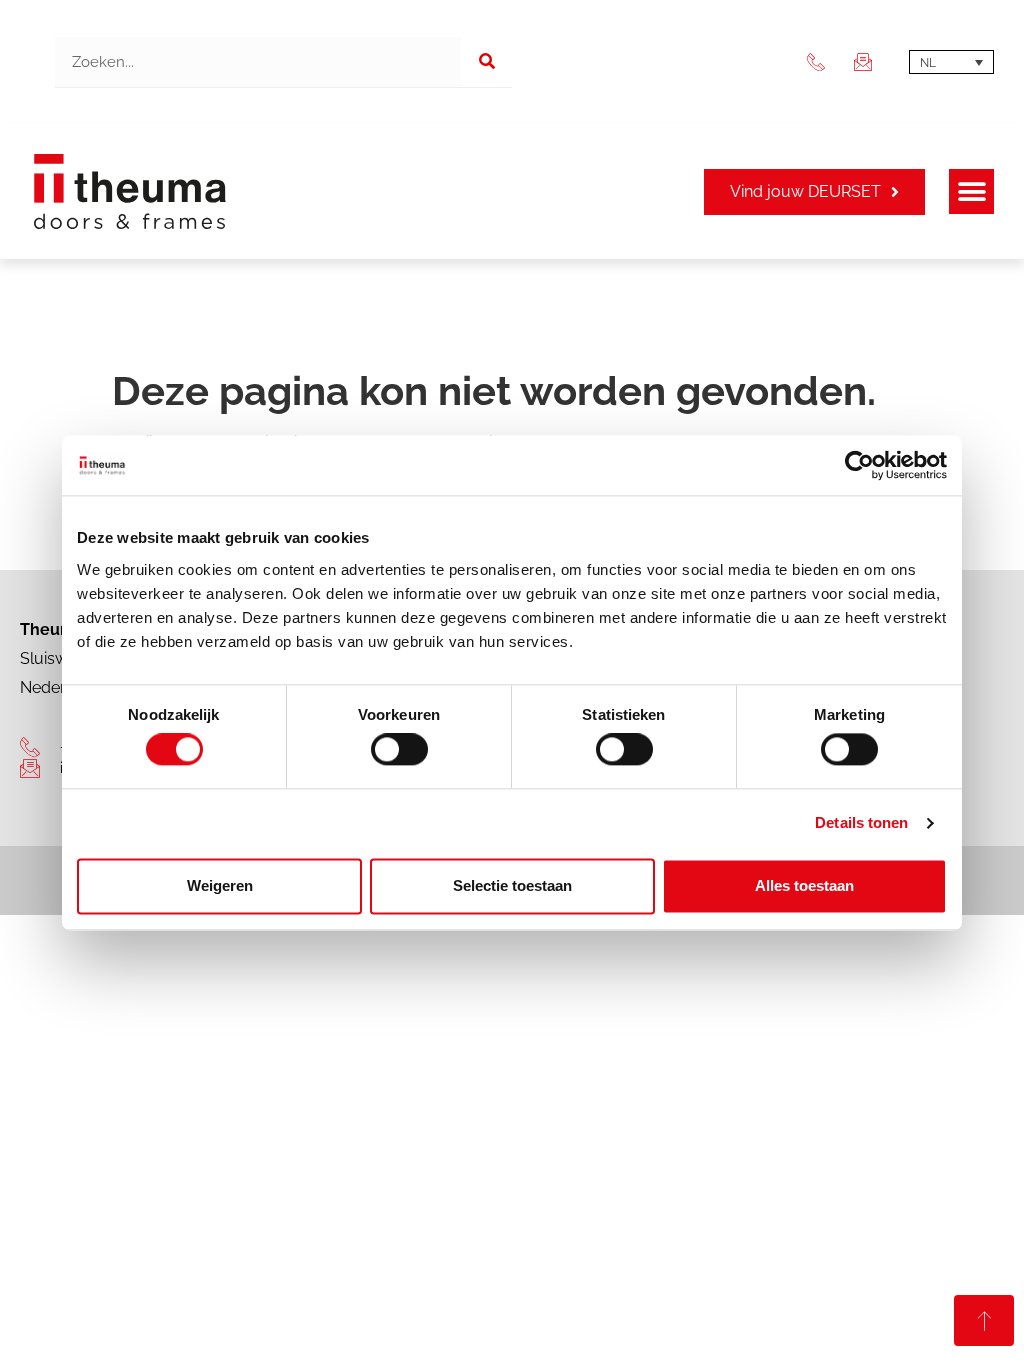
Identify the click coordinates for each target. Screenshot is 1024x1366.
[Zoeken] (487, 62)
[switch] (399, 750)
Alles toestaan (804, 885)
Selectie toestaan (512, 885)
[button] (971, 191)
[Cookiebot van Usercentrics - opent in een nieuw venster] (859, 465)
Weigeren (220, 885)
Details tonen (861, 823)
